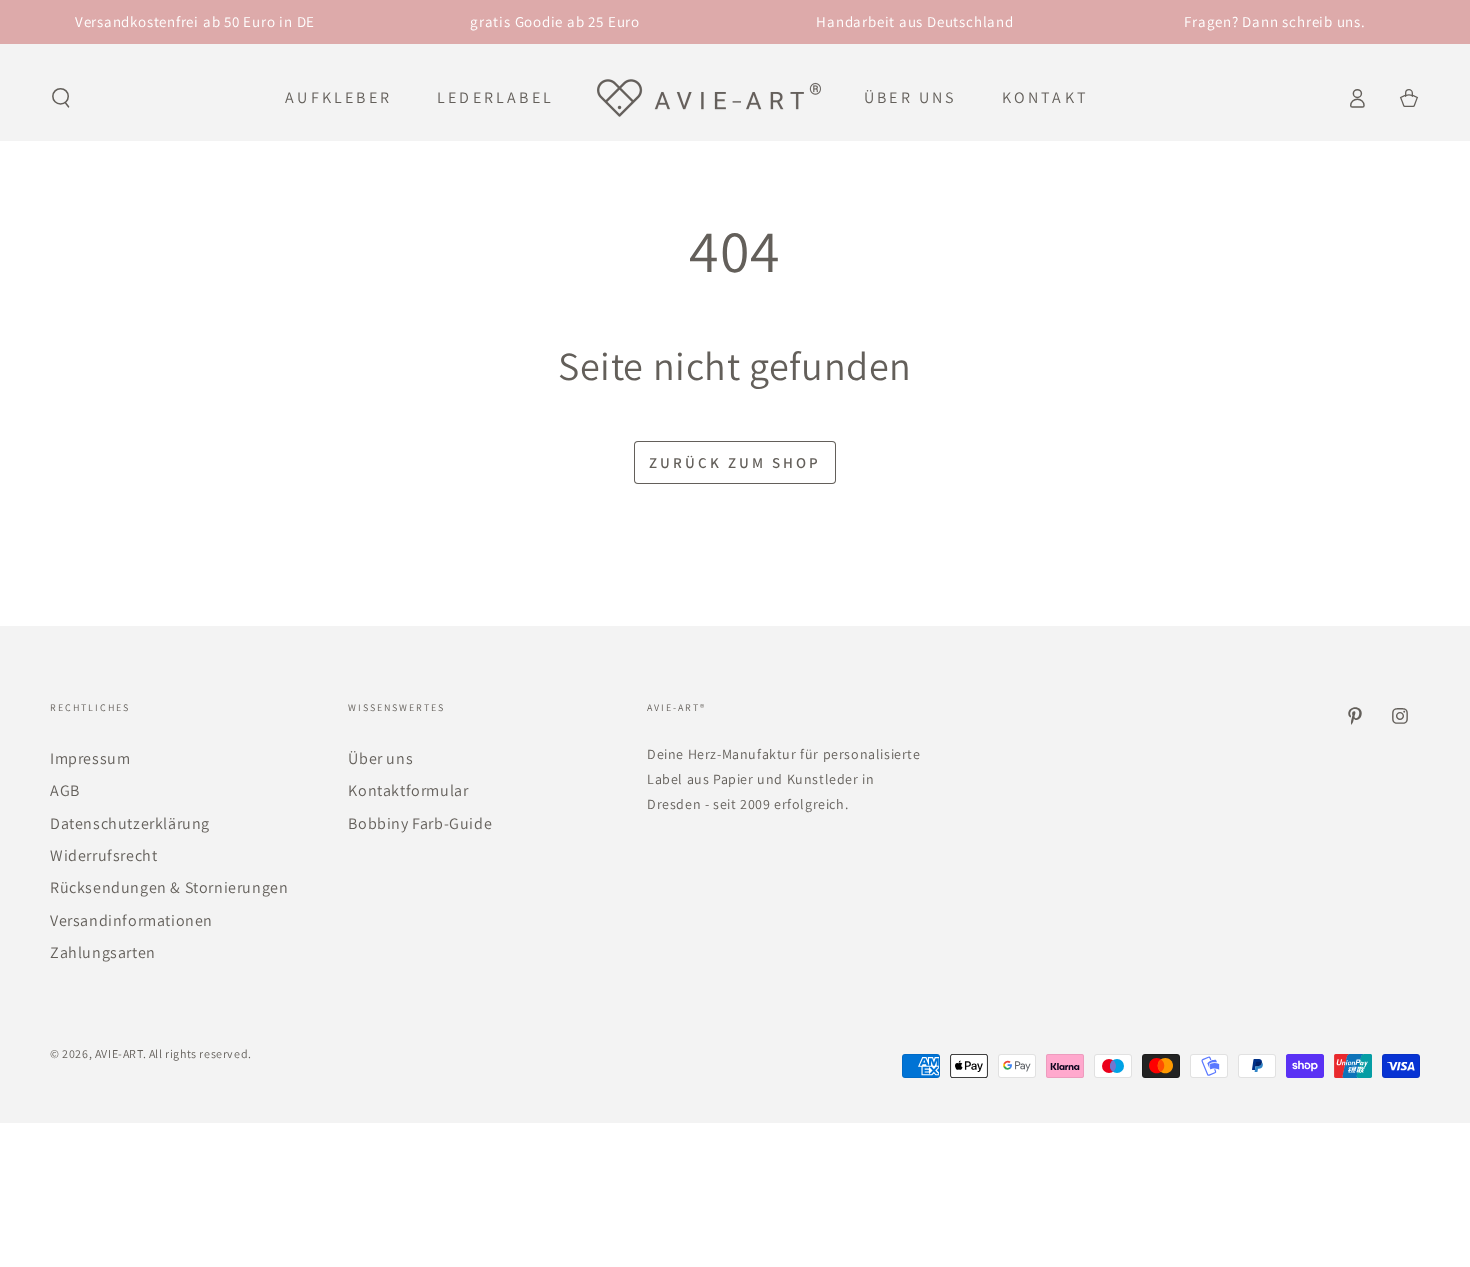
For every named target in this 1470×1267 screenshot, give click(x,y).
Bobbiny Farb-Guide (420, 823)
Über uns (380, 758)
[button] (61, 98)
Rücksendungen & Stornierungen (169, 887)
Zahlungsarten (103, 952)
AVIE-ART (119, 1053)
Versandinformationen (131, 920)
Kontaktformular (408, 790)
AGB (65, 790)
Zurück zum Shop (735, 462)
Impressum (90, 758)
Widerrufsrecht (103, 855)
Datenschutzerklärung (130, 823)
